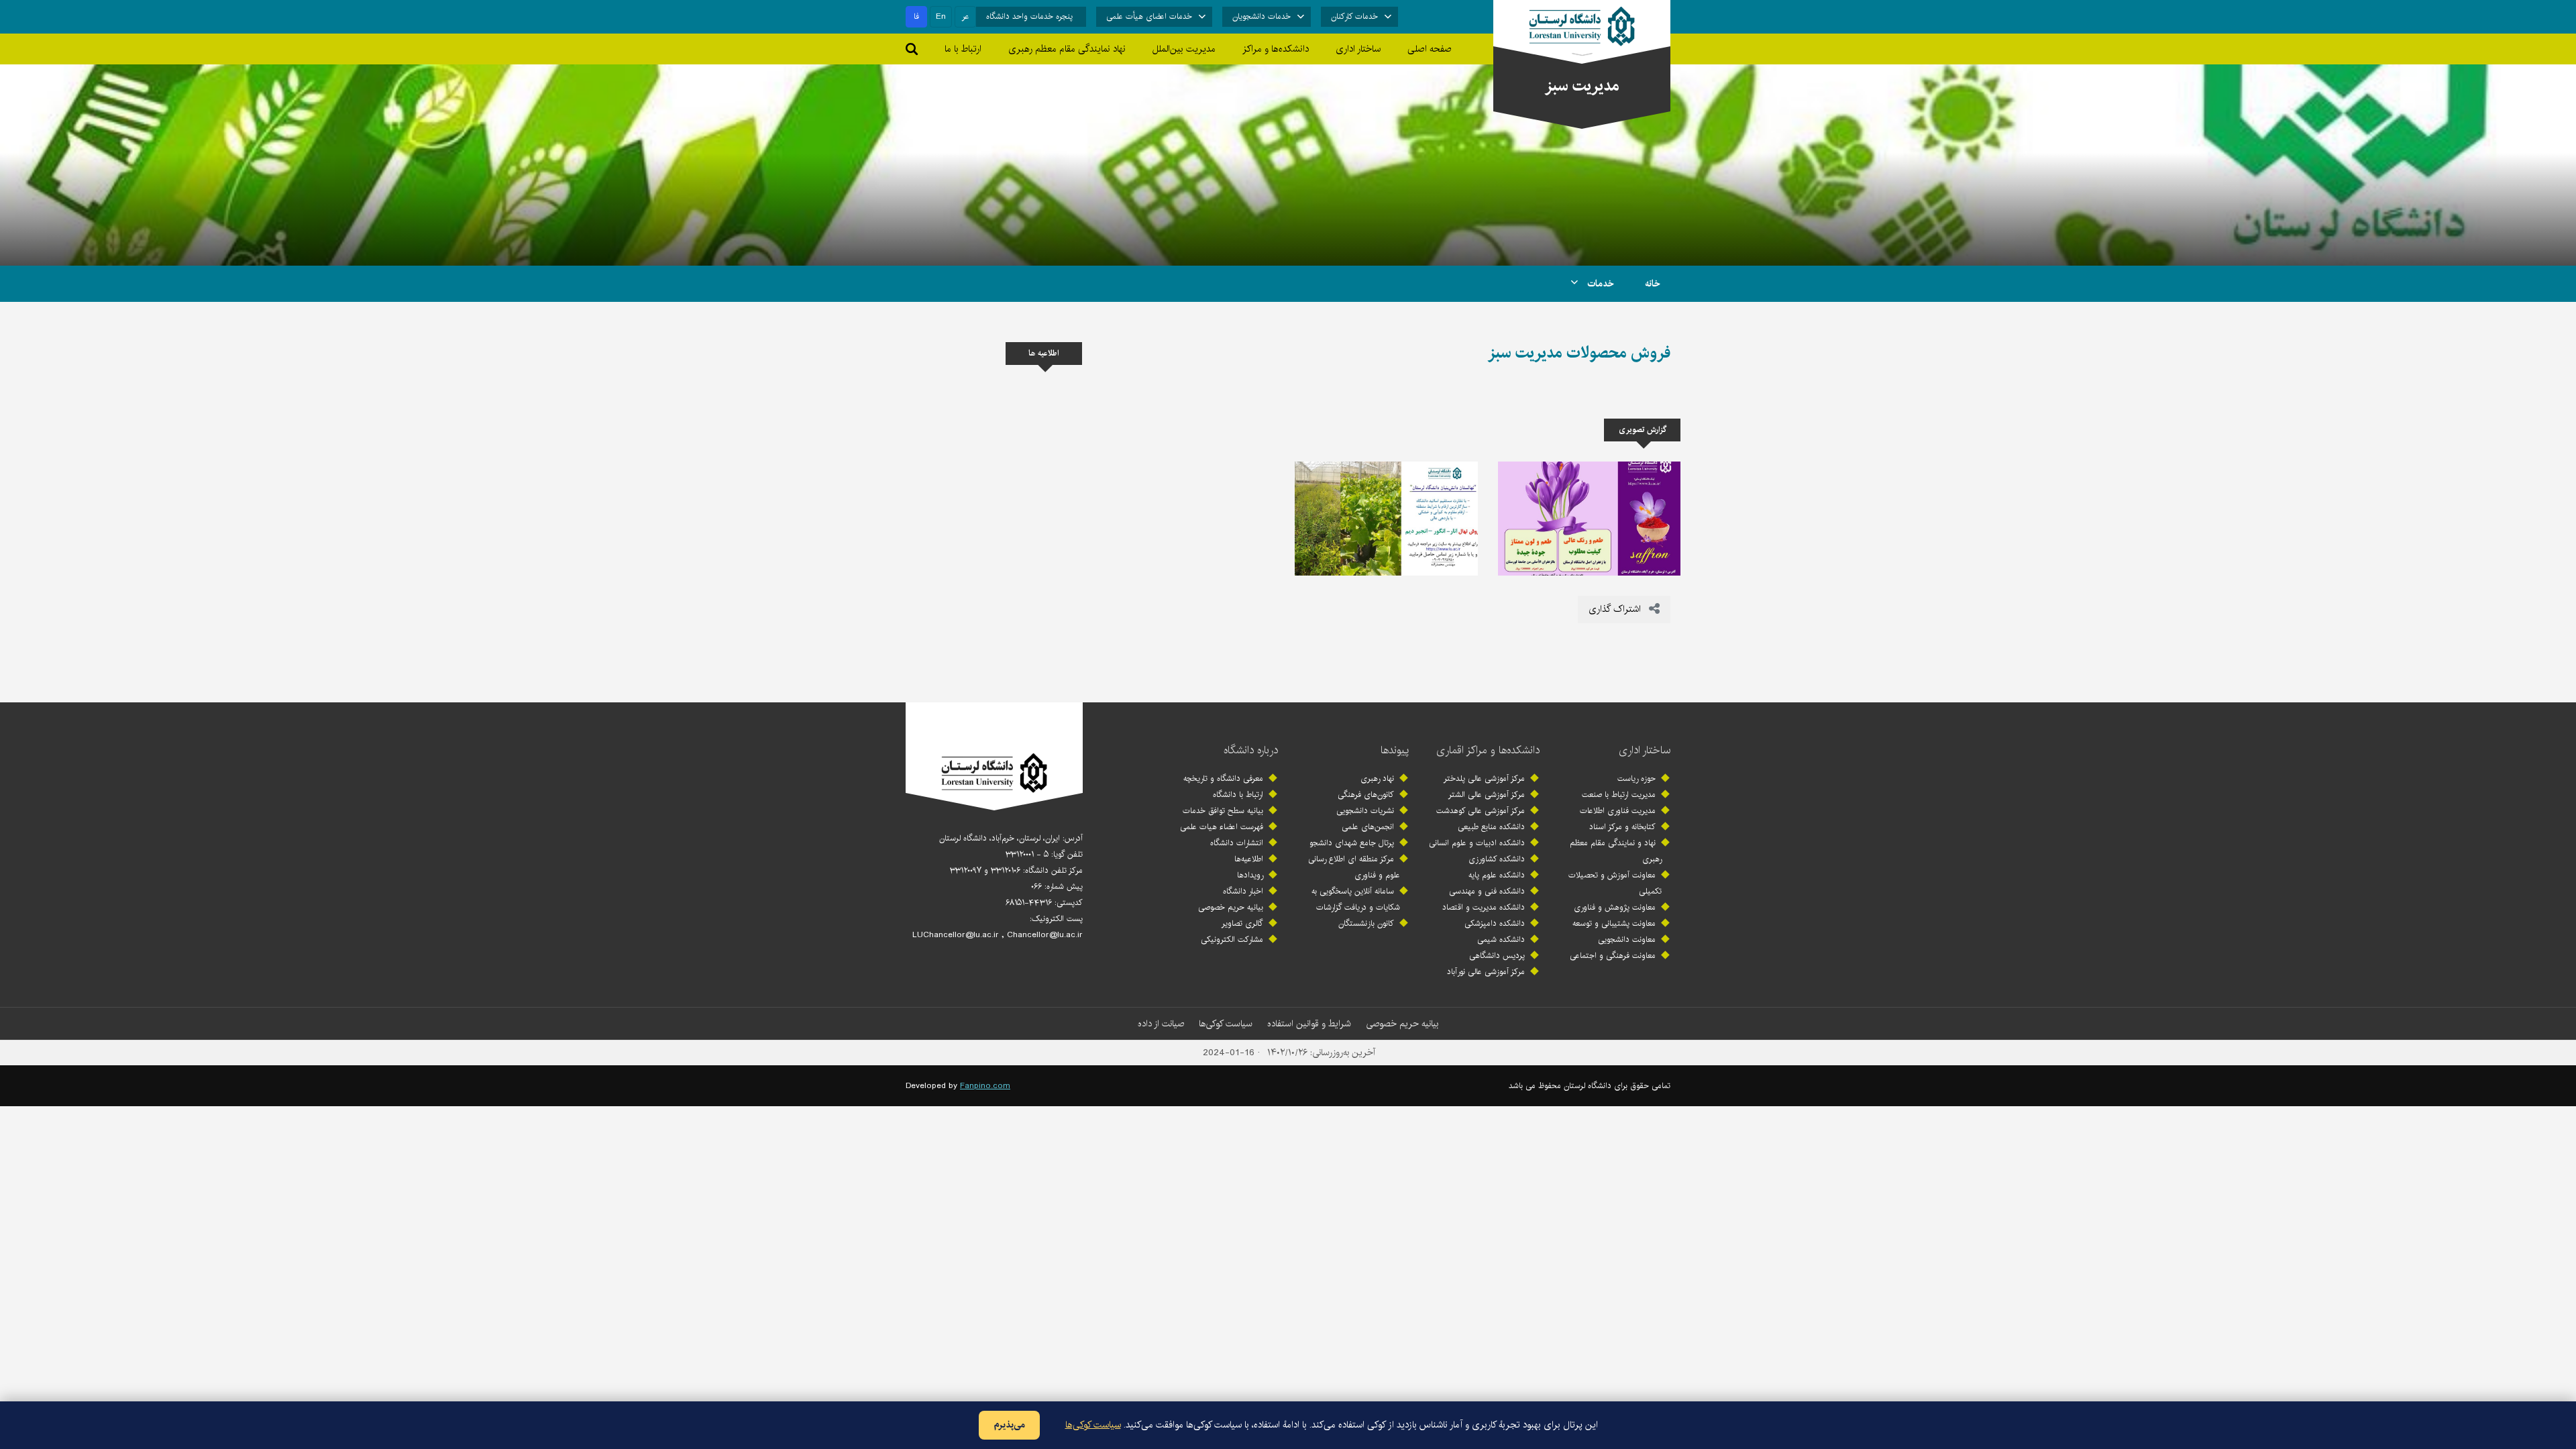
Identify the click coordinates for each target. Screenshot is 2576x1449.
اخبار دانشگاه (1243, 891)
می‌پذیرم (1009, 1425)
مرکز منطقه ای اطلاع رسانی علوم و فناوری (1354, 867)
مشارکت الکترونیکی (1232, 940)
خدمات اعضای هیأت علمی (1149, 16)
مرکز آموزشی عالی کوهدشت (1481, 811)
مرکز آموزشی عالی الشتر (1487, 795)
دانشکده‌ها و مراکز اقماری (1488, 750)
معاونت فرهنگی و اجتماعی (1613, 956)
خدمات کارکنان (1354, 16)
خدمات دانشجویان (1262, 16)
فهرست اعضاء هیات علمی (1222, 827)
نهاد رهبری (1377, 779)
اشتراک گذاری (1616, 609)
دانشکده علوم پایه (1497, 875)
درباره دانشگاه (1251, 750)
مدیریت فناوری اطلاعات (1618, 811)
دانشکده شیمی (1501, 940)
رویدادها (1250, 875)
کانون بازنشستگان (1366, 923)
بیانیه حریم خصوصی (1231, 907)
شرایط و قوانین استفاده (1309, 1024)
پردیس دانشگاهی (1497, 956)
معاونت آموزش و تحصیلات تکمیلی (1615, 883)
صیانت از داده (1161, 1024)
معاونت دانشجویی (1627, 940)
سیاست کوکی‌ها (1226, 1024)
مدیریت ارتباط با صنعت (1619, 795)
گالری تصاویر (1242, 923)
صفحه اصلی (1430, 49)
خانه (1653, 284)
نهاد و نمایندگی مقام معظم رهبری (1616, 851)
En (941, 16)
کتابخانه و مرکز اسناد (1622, 827)
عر (966, 16)
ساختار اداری (1645, 750)
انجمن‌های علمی (1368, 827)
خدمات (1599, 284)
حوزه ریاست (1636, 779)
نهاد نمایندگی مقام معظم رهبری (1067, 49)
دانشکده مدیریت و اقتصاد (1484, 907)
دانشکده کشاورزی (1497, 859)
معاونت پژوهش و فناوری (1615, 907)
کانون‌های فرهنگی (1366, 795)
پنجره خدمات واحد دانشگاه (1029, 16)
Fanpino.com (985, 1086)
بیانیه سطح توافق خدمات (1223, 811)
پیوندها (1395, 750)
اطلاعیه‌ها (1249, 859)
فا (916, 16)
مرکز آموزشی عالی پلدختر (1484, 779)
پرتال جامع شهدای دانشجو (1352, 843)
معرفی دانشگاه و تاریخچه (1223, 779)
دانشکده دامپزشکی (1495, 923)
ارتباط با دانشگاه (1238, 795)
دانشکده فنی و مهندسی (1487, 891)
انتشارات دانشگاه (1237, 843)
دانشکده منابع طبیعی (1491, 827)
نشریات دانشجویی (1365, 811)
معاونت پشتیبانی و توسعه (1614, 923)
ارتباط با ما (963, 49)
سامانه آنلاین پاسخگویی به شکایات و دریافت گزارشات (1356, 899)
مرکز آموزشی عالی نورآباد (1486, 972)
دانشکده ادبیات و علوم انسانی (1477, 843)
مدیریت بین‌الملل (1184, 49)
